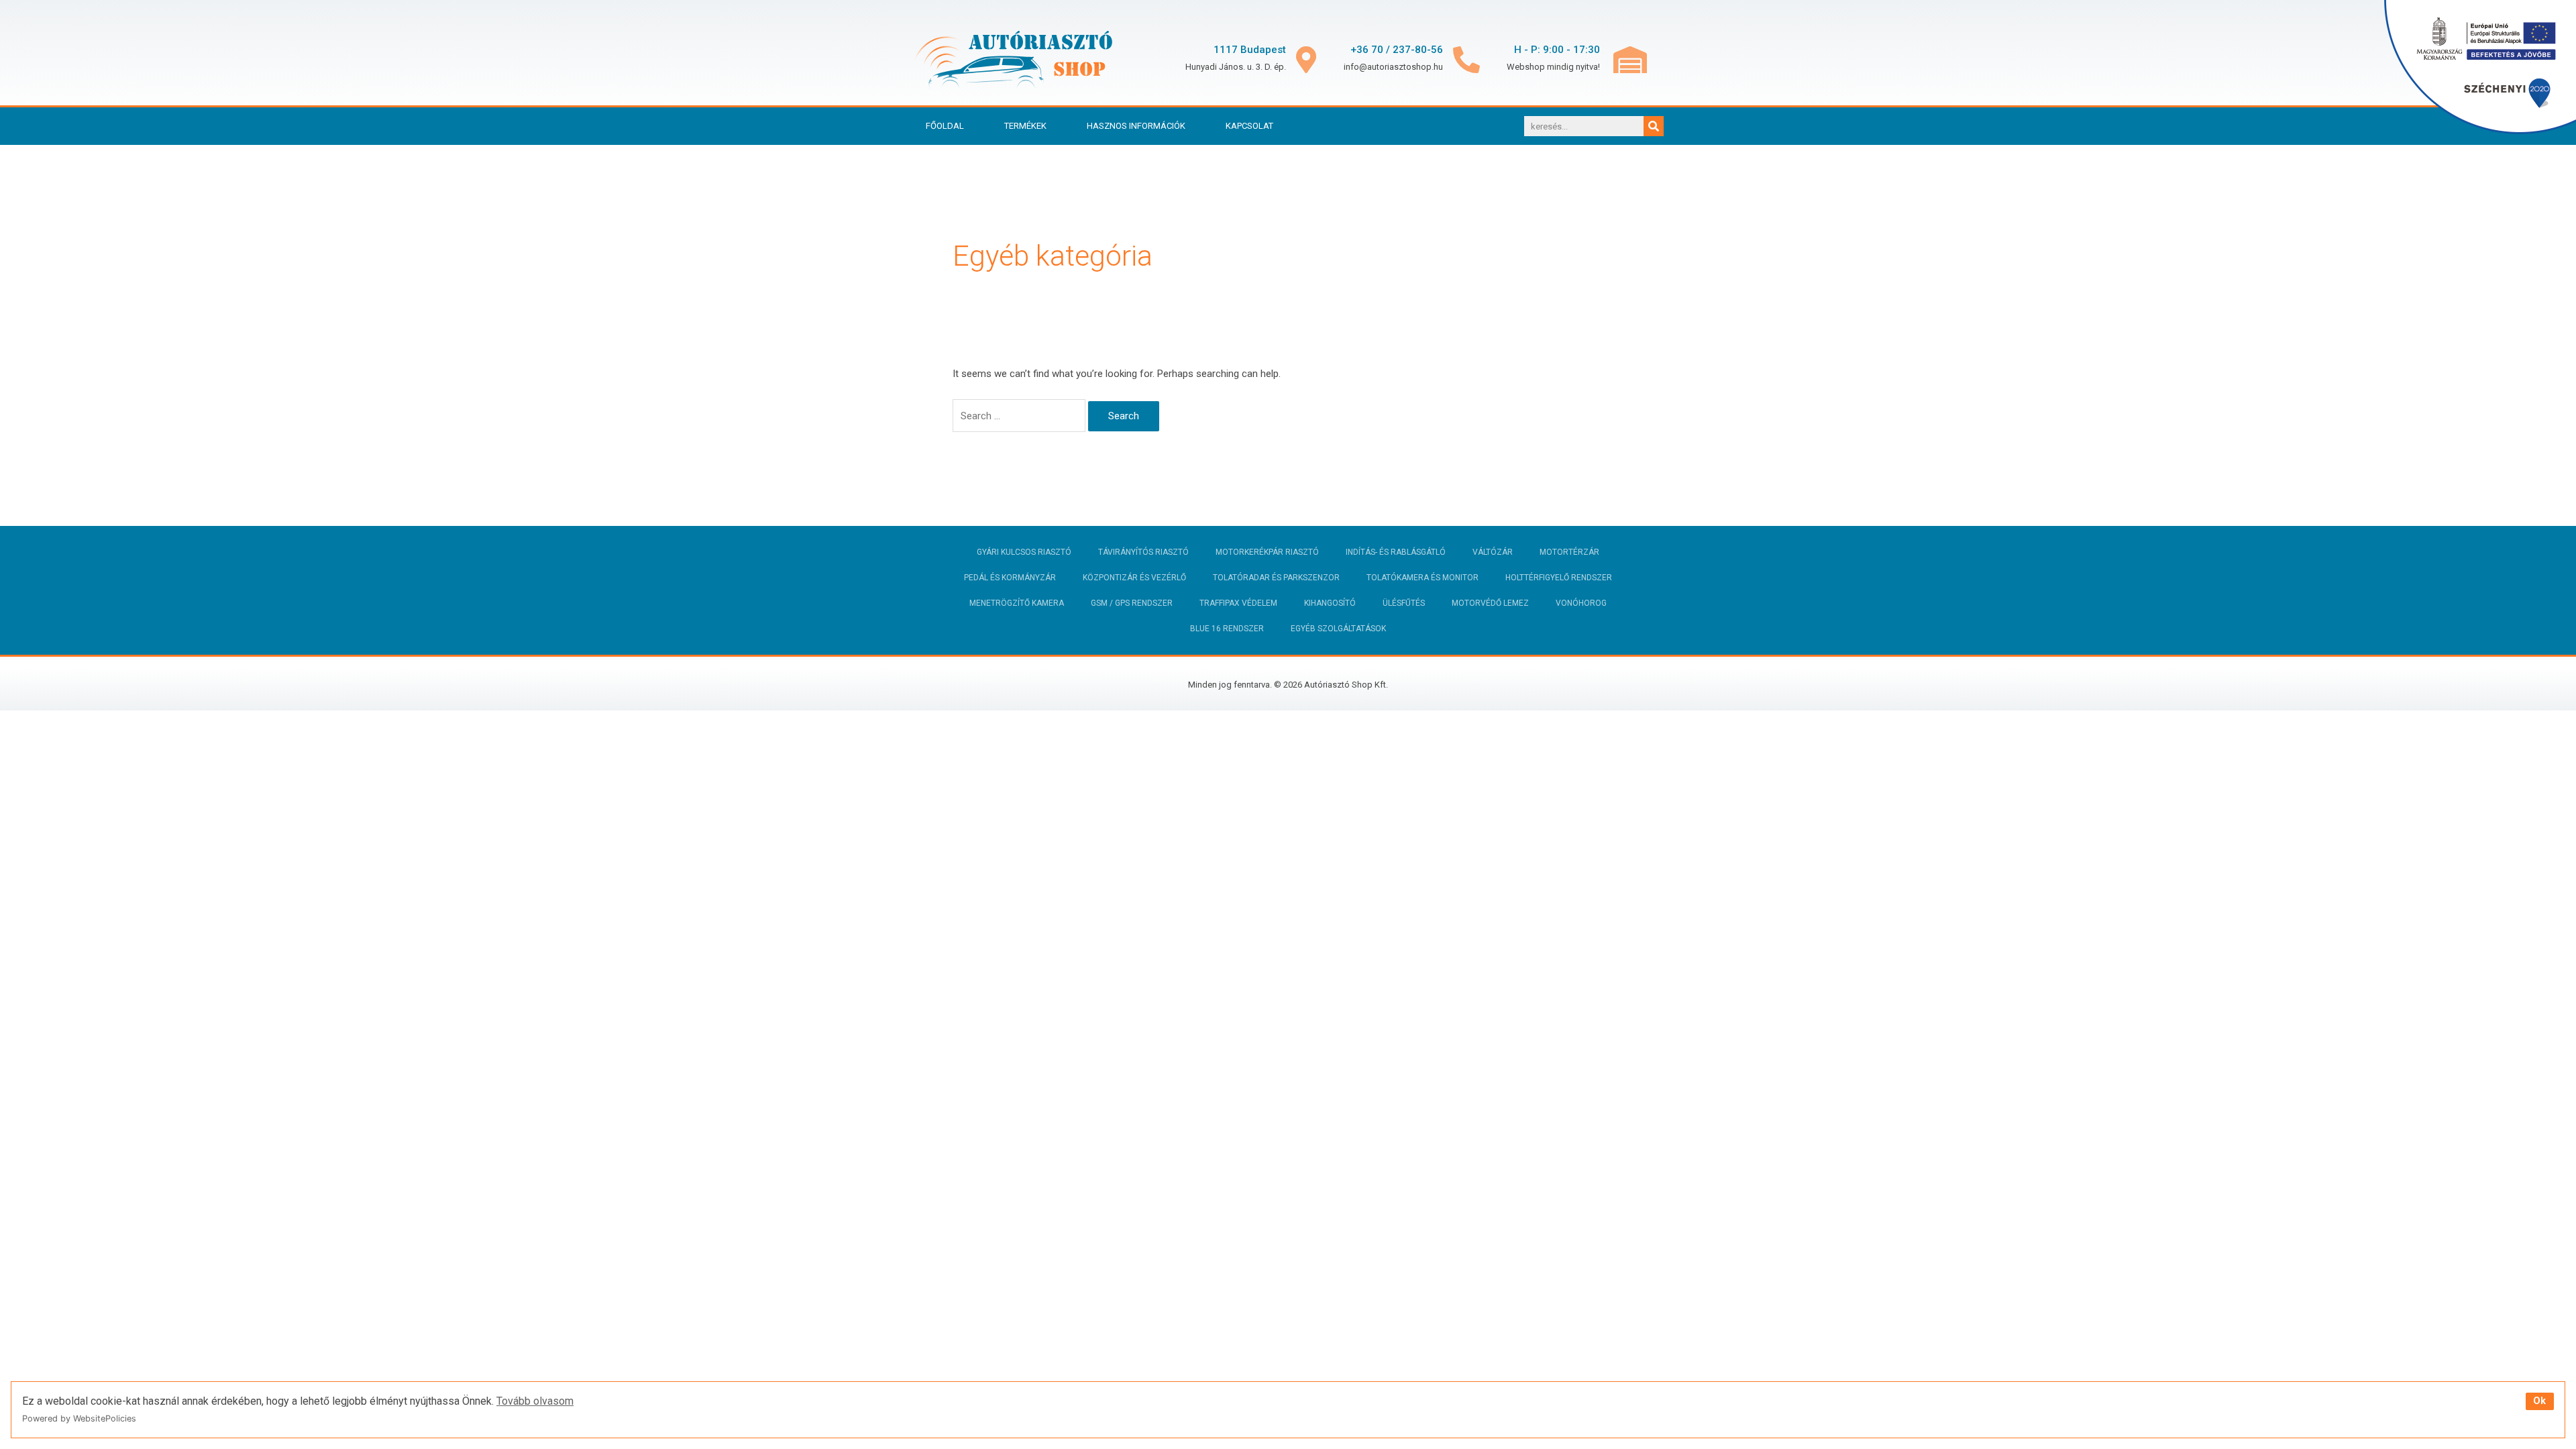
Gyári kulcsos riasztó (1024, 552)
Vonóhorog (1581, 603)
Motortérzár (1569, 552)
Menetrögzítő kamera (1017, 603)
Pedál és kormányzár (1010, 578)
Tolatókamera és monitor (1423, 578)
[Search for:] (1020, 416)
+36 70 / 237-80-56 (1397, 50)
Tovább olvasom (535, 1401)
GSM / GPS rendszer (1132, 603)
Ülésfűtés (1404, 603)
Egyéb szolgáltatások (1338, 629)
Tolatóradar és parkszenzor (1276, 578)
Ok (2539, 1401)
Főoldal (945, 126)
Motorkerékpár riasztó (1267, 552)
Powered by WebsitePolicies (79, 1418)
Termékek (1025, 126)
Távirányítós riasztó (1143, 552)
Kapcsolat (1249, 126)
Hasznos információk (1136, 126)
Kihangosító (1330, 603)
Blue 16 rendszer (1227, 629)
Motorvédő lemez (1490, 603)
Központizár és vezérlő (1134, 578)
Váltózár (1493, 552)
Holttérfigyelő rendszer (1559, 578)
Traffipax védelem (1238, 603)
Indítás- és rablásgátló (1396, 552)
